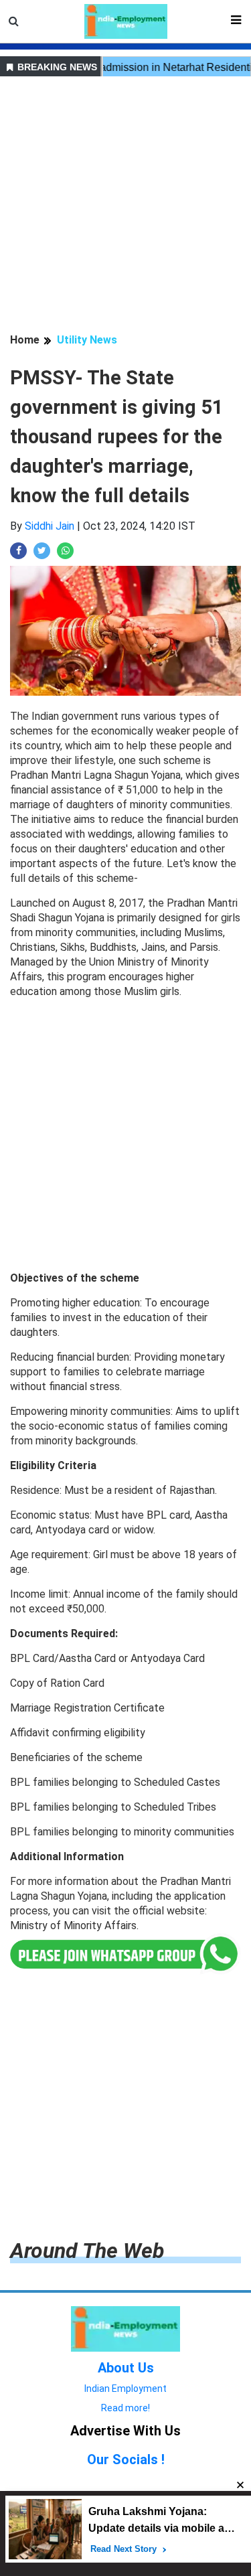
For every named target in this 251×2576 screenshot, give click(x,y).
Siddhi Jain (50, 526)
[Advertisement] (125, 207)
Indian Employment (125, 2389)
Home (25, 340)
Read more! (125, 2408)
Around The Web (87, 2251)
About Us (126, 2368)
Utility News (87, 340)
